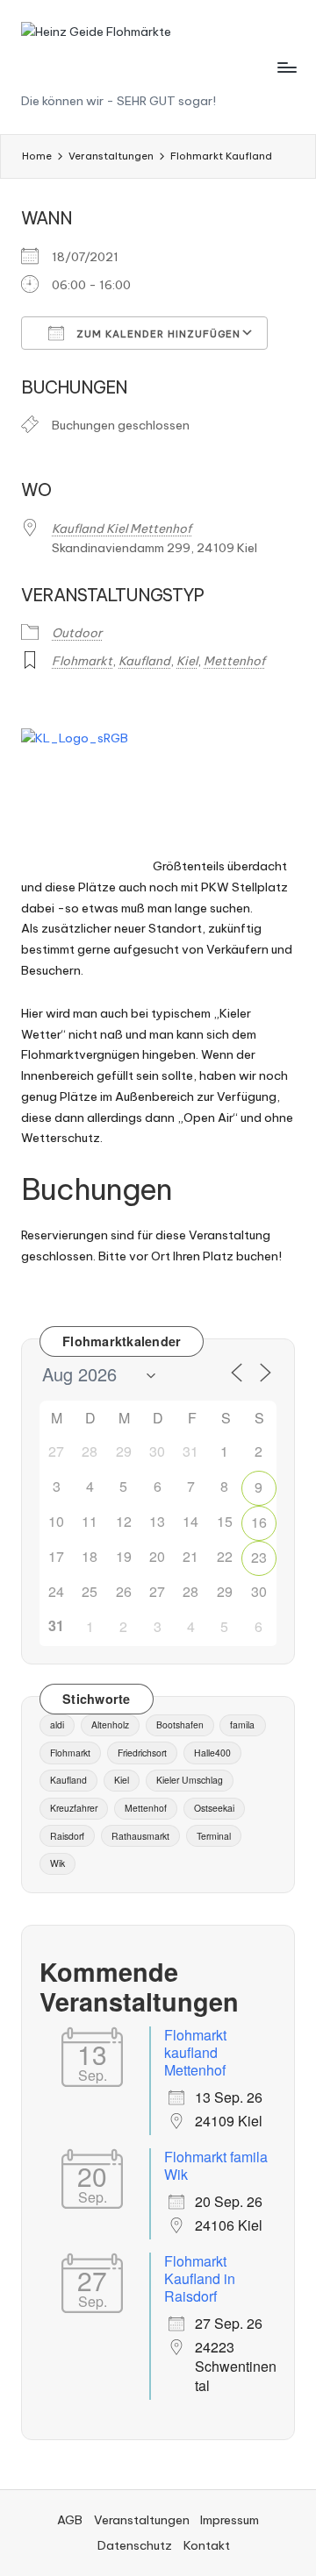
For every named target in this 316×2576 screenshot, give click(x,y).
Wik (57, 1863)
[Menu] (286, 67)
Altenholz (110, 1724)
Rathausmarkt (140, 1836)
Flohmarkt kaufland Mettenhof (195, 2052)
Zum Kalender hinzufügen (157, 334)
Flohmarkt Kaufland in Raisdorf (200, 2278)
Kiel (187, 661)
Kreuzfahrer (74, 1808)
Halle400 (212, 1753)
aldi (57, 1724)
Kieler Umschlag (190, 1780)
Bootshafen (180, 1724)
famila (242, 1724)
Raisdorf (67, 1836)
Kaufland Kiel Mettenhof (122, 529)
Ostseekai (214, 1808)
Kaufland (144, 661)
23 (259, 1557)
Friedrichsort (142, 1753)
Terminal (214, 1836)
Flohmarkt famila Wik (216, 2165)
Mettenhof (234, 661)
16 (259, 1522)
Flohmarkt (82, 661)
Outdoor (77, 633)
